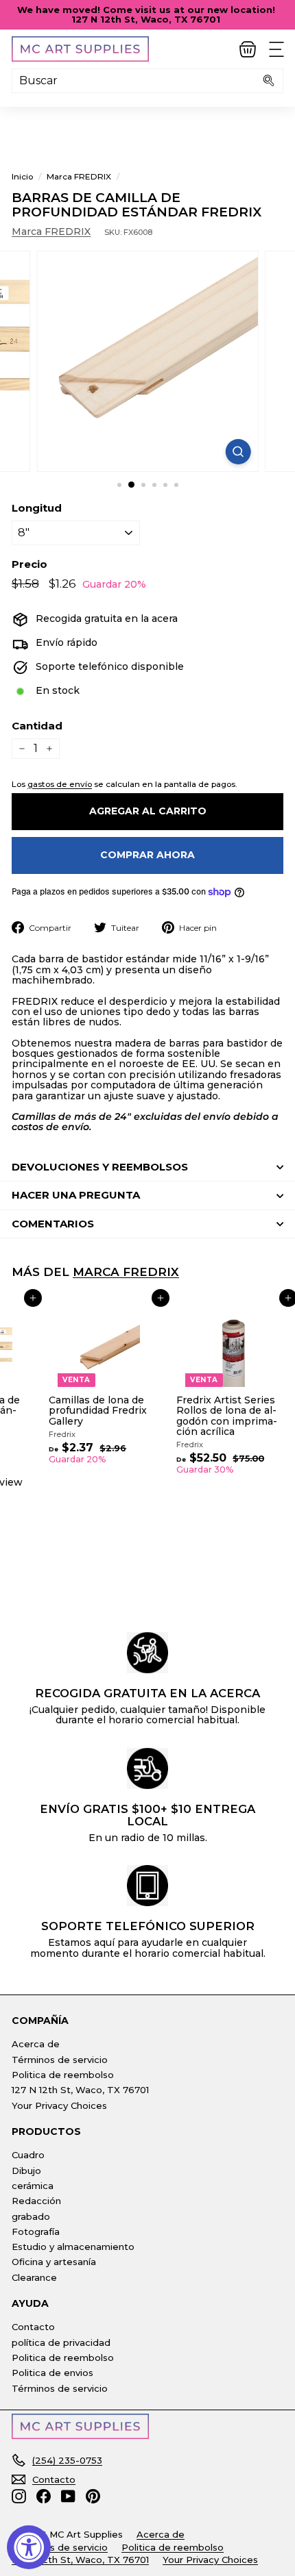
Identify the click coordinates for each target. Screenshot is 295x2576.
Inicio (22, 176)
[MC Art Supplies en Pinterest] (93, 2496)
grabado (31, 2216)
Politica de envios (52, 2373)
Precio (29, 565)
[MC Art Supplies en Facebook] (44, 2496)
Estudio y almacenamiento (73, 2247)
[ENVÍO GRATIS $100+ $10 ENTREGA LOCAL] (147, 1768)
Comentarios (53, 1224)
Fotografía (36, 2231)
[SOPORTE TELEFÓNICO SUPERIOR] (147, 1886)
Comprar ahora (147, 855)
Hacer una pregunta (76, 1195)
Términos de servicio (60, 2060)
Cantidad (37, 726)
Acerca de (36, 2044)
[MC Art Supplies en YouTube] (68, 2496)
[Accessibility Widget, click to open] (29, 2547)
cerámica (33, 2186)
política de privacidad (61, 2342)
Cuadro (28, 2155)
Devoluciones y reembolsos (100, 1167)
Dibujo (26, 2171)
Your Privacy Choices (59, 2105)
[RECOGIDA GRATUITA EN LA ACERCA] (147, 1653)
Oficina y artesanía (54, 2262)
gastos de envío (60, 784)
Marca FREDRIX (79, 176)
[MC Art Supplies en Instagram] (19, 2496)
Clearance (34, 2277)
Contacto (33, 2327)
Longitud (37, 509)
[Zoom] (238, 452)
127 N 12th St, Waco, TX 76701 (80, 2090)
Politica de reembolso (63, 2075)
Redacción (36, 2201)
